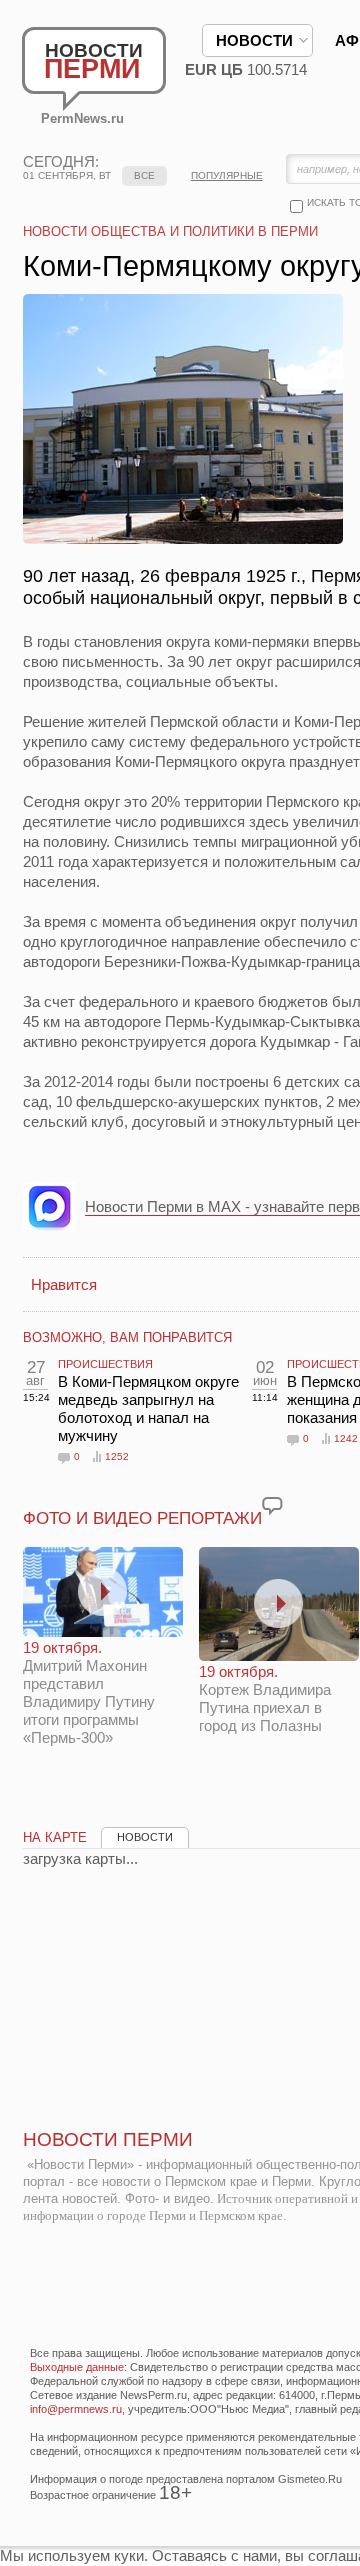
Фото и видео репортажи (142, 1518)
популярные (227, 175)
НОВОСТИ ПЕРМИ (108, 2139)
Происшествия (105, 1364)
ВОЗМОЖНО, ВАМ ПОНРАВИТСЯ (127, 1337)
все (144, 175)
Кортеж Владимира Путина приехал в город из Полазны (265, 1698)
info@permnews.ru (76, 2409)
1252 (117, 1456)
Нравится (64, 1284)
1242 (346, 1438)
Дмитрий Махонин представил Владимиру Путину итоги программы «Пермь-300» (89, 1692)
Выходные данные (77, 2367)
